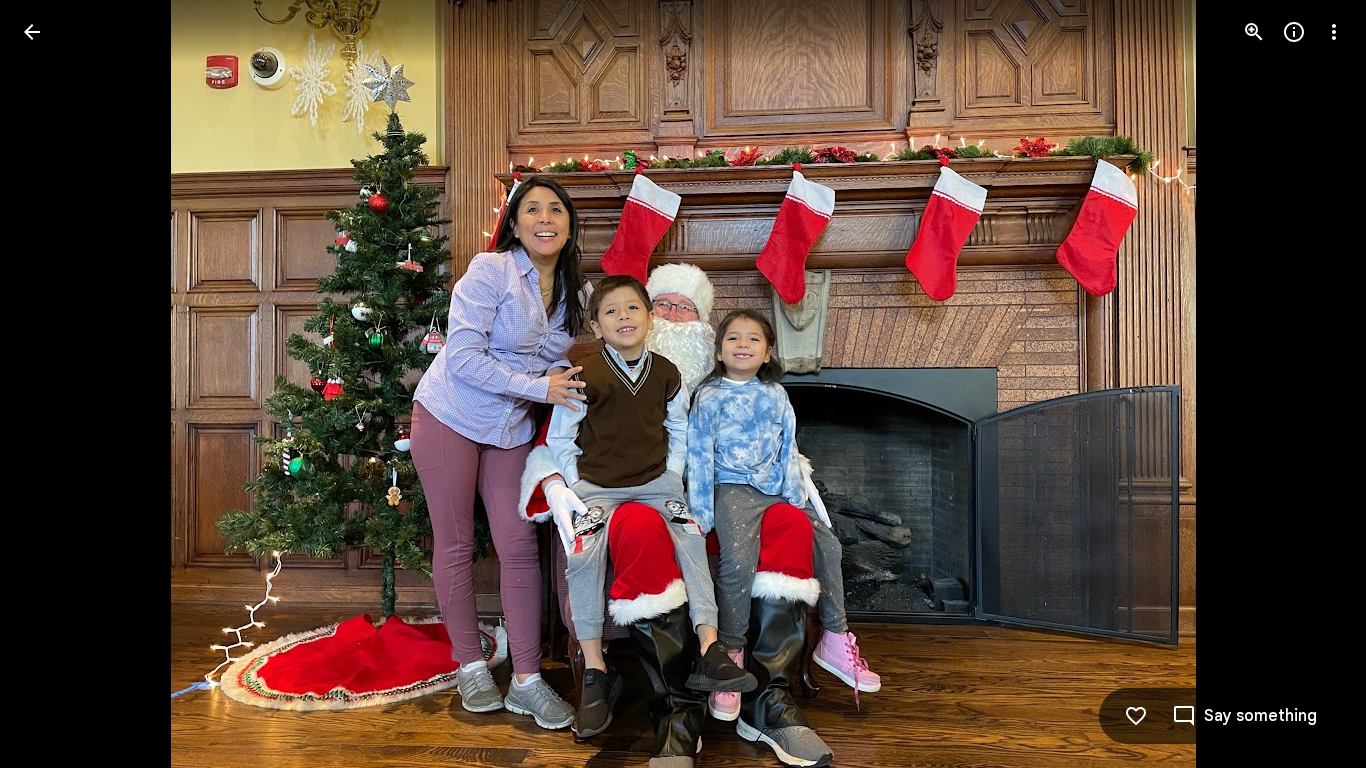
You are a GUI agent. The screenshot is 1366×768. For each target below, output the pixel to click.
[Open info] (1294, 32)
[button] (56, 384)
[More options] (1334, 32)
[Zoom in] (1254, 32)
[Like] (1136, 716)
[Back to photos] (32, 32)
